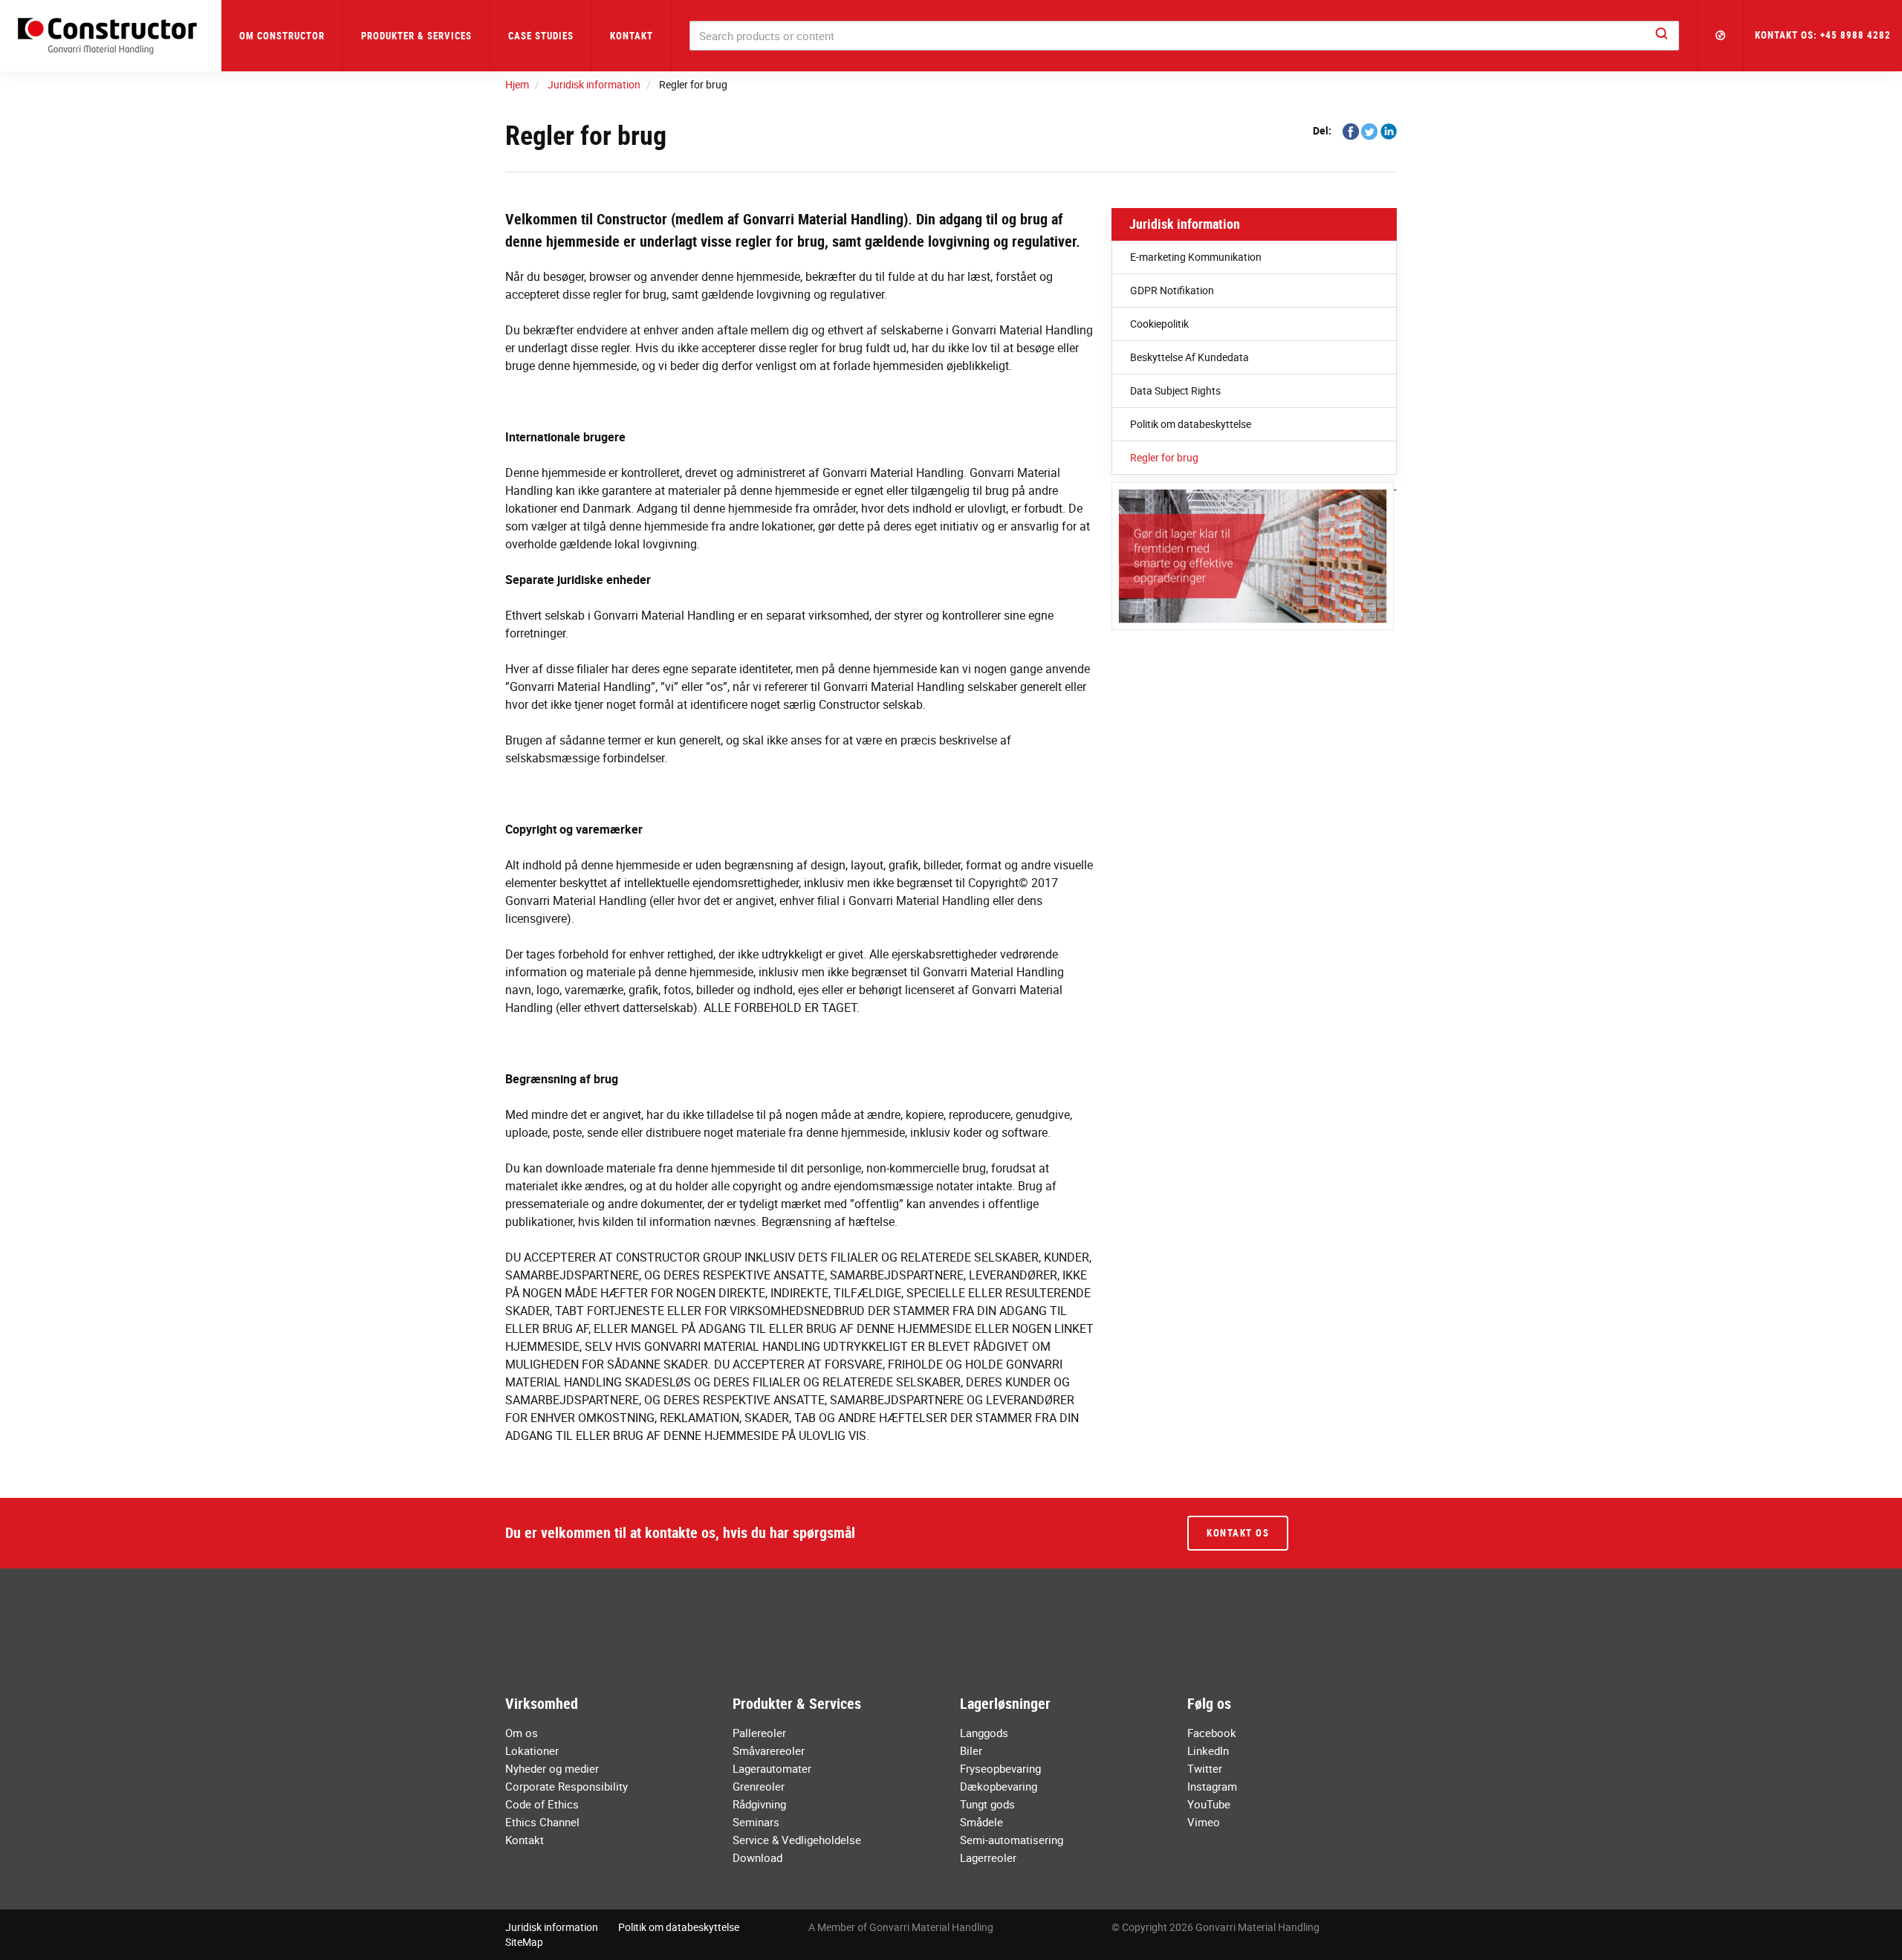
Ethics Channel (542, 1822)
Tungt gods (987, 1804)
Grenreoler (759, 1786)
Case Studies (541, 36)
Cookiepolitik (1159, 324)
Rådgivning (759, 1804)
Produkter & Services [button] (416, 36)
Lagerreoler (988, 1857)
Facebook (1212, 1733)
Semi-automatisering (1012, 1840)
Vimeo (1204, 1822)
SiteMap (524, 1942)
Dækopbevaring (999, 1786)
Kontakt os (1238, 1533)
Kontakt (632, 36)
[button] (1721, 36)
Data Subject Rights (1175, 390)
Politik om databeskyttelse (1191, 424)
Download (757, 1857)
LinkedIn (1208, 1750)
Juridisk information (1185, 224)
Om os (522, 1733)
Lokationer (532, 1750)
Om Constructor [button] (282, 36)
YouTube (1209, 1804)
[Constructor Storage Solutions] (111, 36)
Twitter (1205, 1768)
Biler (971, 1750)
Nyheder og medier (552, 1768)
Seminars (756, 1822)
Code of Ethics (542, 1804)
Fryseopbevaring (1000, 1768)
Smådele (981, 1822)
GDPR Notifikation (1172, 290)
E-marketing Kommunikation (1196, 257)
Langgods (984, 1733)
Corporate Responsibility (567, 1786)
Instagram (1212, 1786)
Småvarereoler (769, 1750)
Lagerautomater (772, 1768)
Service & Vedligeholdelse (797, 1840)
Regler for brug (1164, 457)
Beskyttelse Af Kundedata (1189, 357)
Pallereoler (759, 1733)
